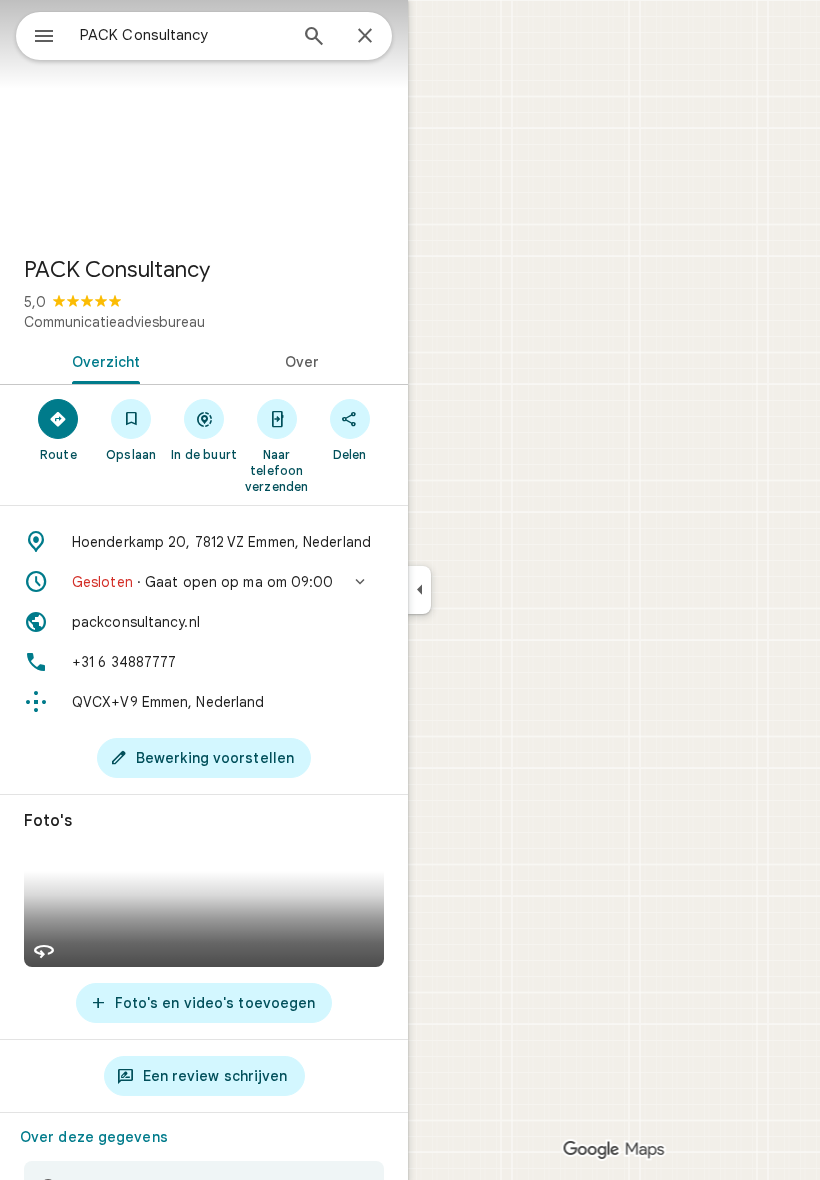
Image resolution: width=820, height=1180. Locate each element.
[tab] (102, 360)
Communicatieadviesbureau (114, 322)
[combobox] (183, 35)
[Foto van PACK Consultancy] (204, 120)
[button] (204, 582)
